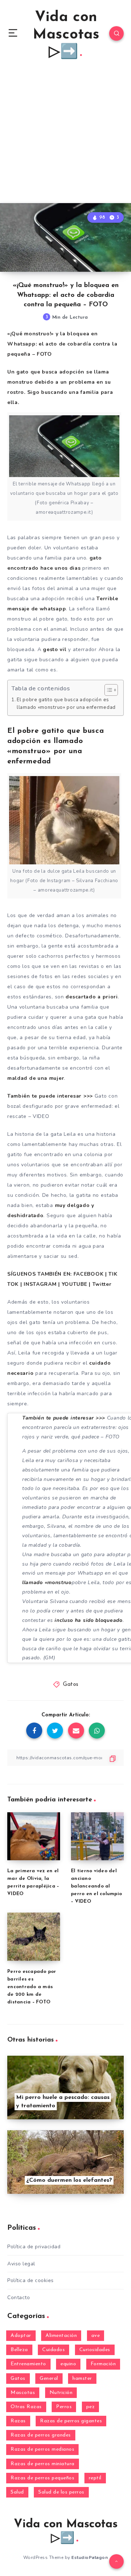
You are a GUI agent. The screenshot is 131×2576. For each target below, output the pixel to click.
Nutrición (61, 2393)
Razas (18, 2421)
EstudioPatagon (90, 2557)
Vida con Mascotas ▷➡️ (66, 35)
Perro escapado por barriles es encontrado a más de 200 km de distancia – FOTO (32, 1987)
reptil (95, 2478)
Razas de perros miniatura (43, 2464)
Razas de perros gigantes (71, 2421)
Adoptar (21, 2336)
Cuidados (53, 2350)
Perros (64, 2407)
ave (96, 2336)
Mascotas (23, 2393)
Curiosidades (95, 2350)
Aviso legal (21, 2264)
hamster (82, 2379)
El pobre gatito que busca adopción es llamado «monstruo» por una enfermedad (66, 704)
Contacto (19, 2298)
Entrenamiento (28, 2364)
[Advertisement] (65, 134)
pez (91, 2407)
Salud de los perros (61, 2492)
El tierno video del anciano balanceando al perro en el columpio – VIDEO (96, 1886)
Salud (17, 2492)
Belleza (19, 2350)
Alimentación (61, 2336)
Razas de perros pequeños (42, 2478)
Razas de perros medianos (42, 2449)
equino (68, 2364)
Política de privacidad (34, 2247)
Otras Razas (26, 2407)
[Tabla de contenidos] (111, 690)
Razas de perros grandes (41, 2435)
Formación (103, 2364)
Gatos (71, 1685)
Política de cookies (31, 2280)
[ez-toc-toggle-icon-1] (108, 690)
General (49, 2379)
